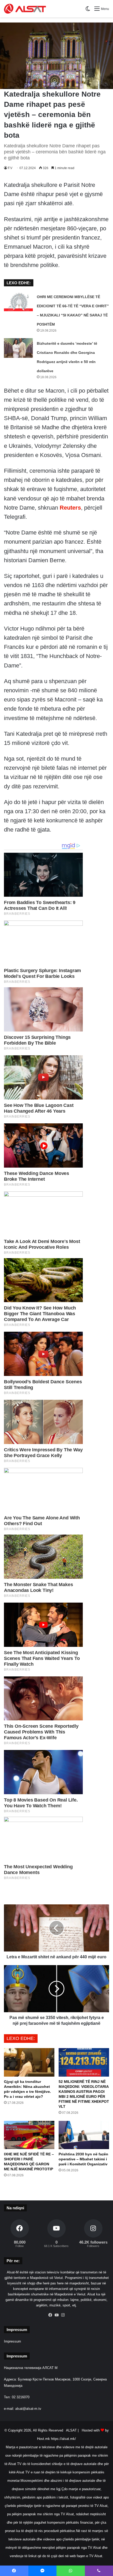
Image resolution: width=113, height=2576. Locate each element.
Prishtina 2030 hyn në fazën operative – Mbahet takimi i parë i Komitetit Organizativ (83, 2159)
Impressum (12, 2341)
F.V (10, 168)
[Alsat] (25, 9)
